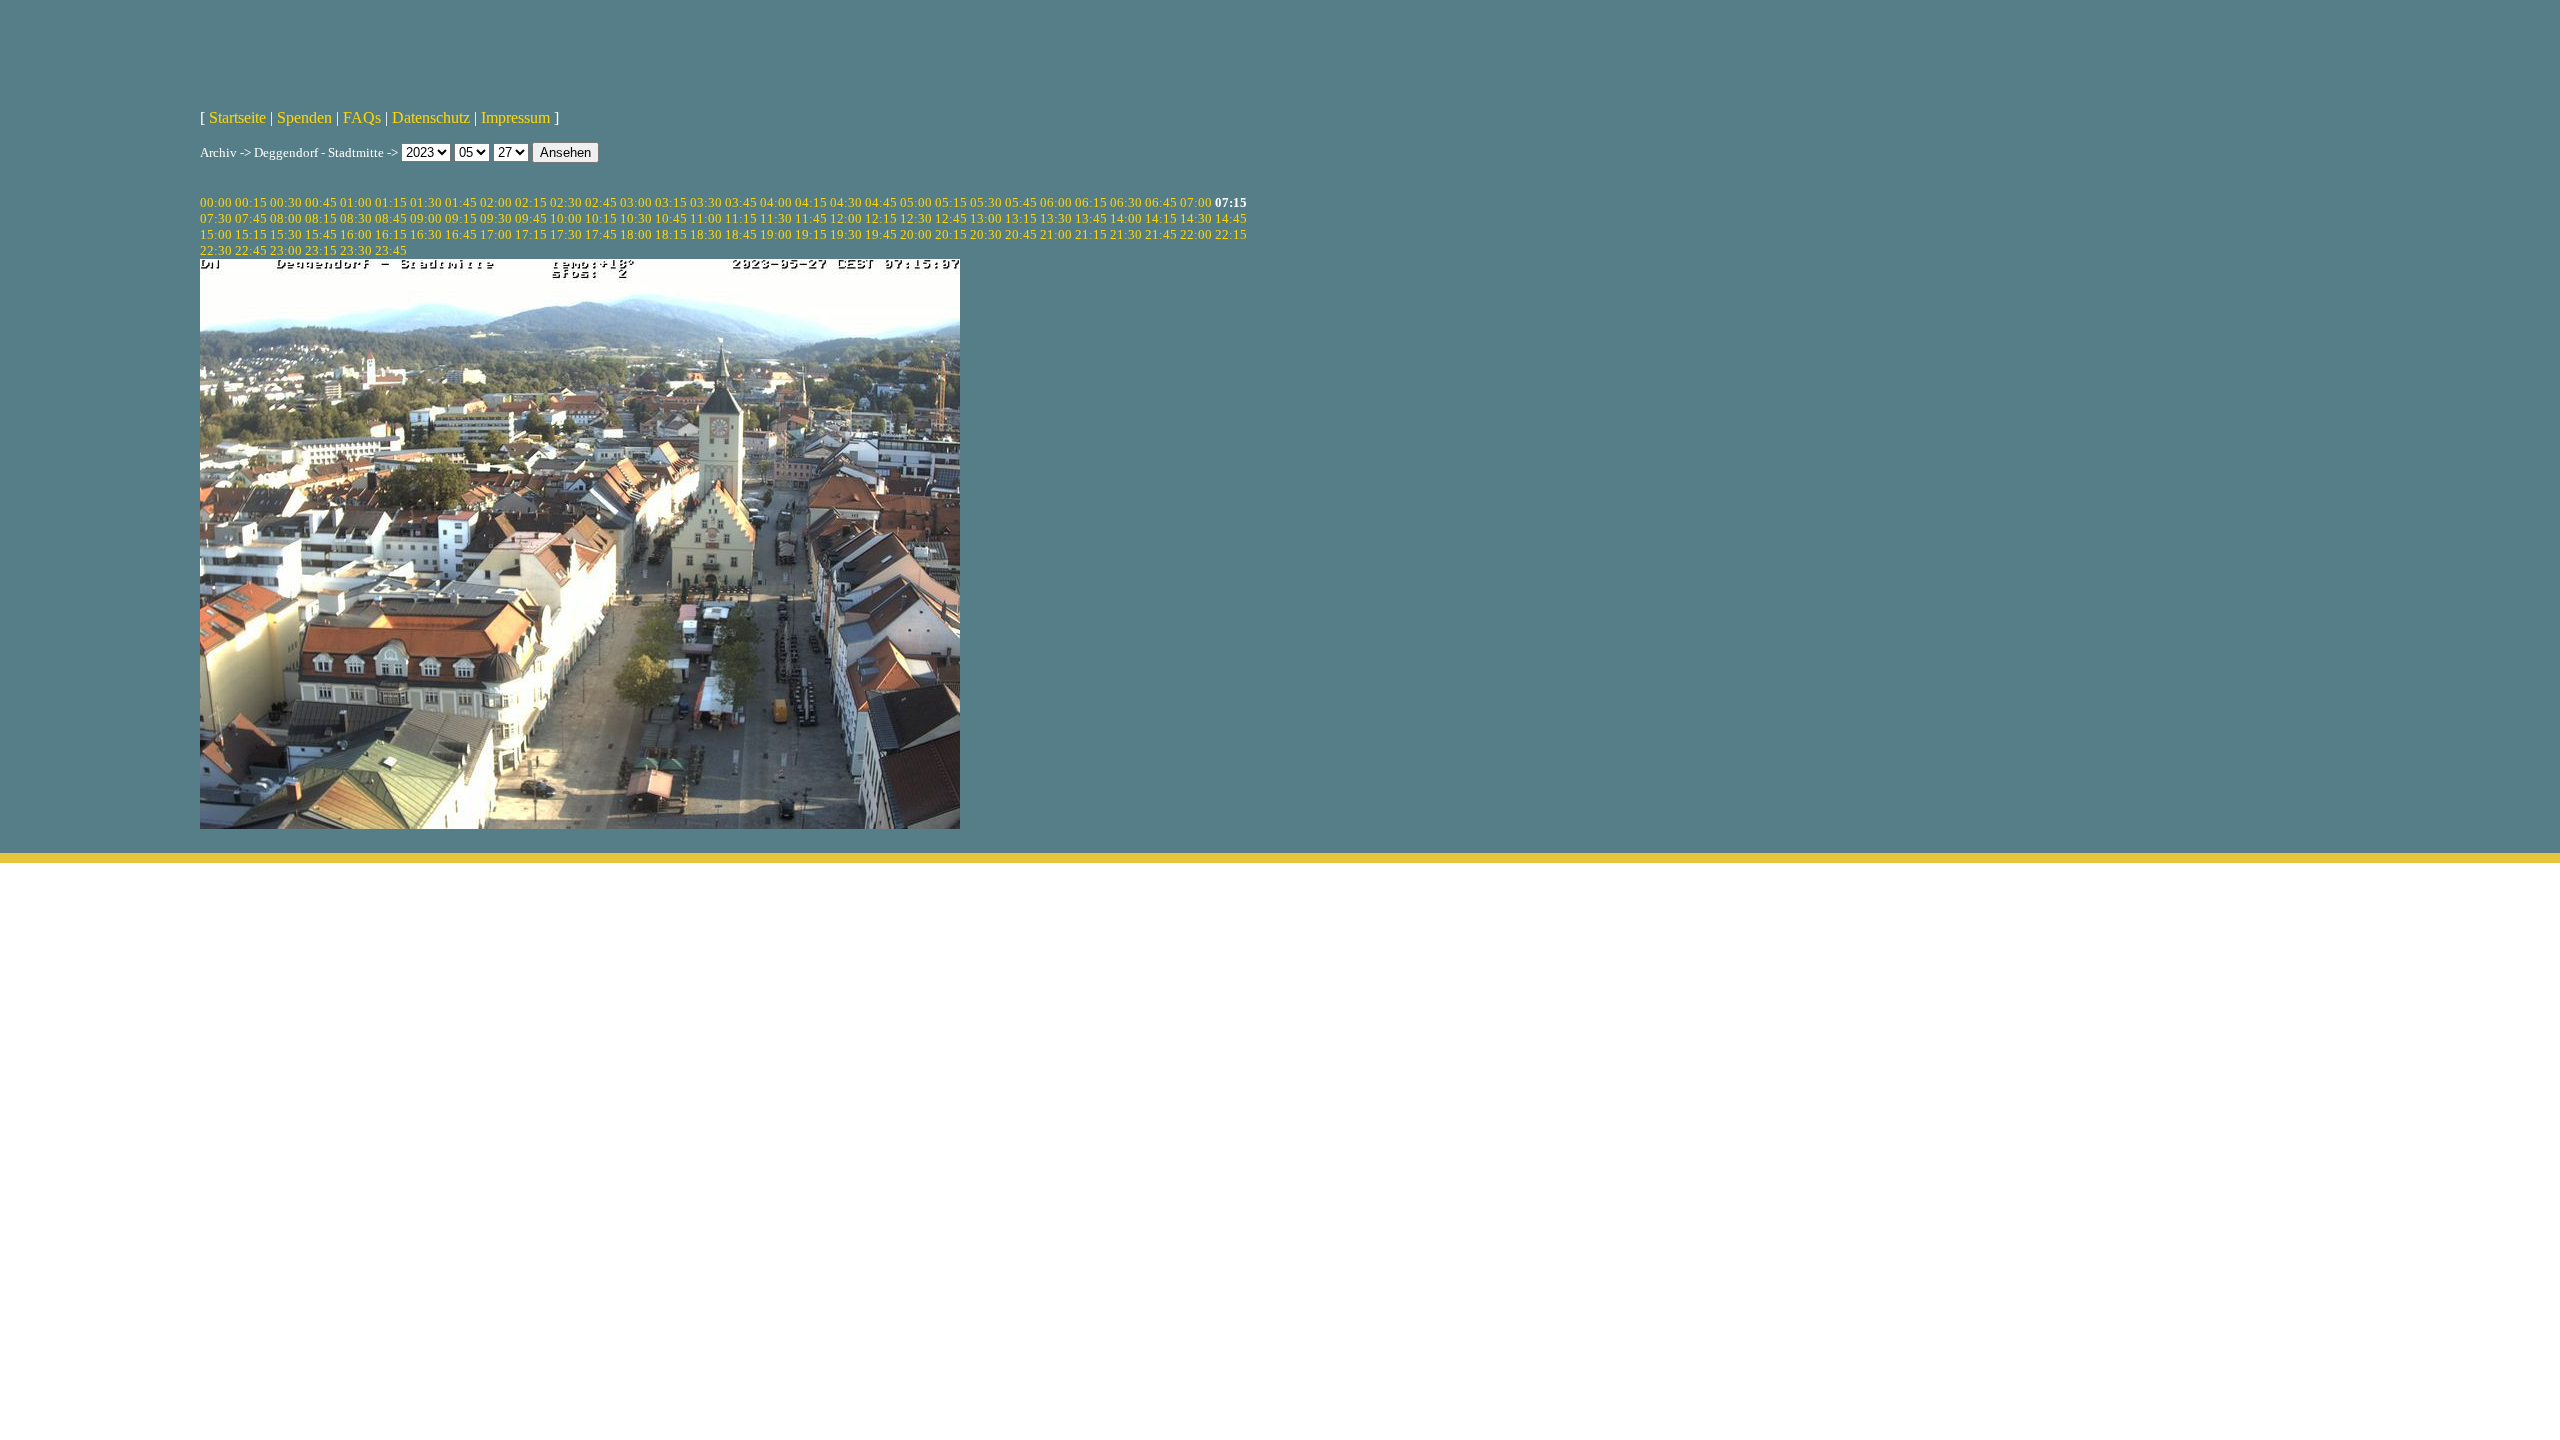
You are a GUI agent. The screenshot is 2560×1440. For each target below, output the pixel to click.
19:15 (811, 234)
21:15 (1091, 234)
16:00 (356, 234)
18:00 (636, 234)
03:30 (706, 202)
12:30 (916, 218)
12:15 (881, 218)
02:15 (531, 202)
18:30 (706, 234)
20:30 (986, 234)
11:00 (706, 218)
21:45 (1161, 234)
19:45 (881, 234)
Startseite (237, 117)
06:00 (1056, 202)
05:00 (916, 202)
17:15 (531, 234)
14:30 (1196, 218)
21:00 (1056, 234)
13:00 (986, 218)
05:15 (951, 202)
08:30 (356, 218)
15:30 (286, 234)
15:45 (321, 234)
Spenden (304, 117)
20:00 (916, 234)
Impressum (515, 117)
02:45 (601, 202)
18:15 (671, 234)
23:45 (391, 250)
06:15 (1091, 202)
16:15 (391, 234)
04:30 (846, 202)
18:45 (741, 234)
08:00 (286, 218)
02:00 (496, 202)
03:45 (741, 202)
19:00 (776, 234)
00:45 (321, 202)
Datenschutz (431, 117)
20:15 (951, 234)
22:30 (216, 250)
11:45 (811, 218)
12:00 (846, 218)
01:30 (426, 202)
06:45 (1161, 202)
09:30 (496, 218)
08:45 (391, 218)
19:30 (846, 234)
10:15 (601, 218)
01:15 (391, 202)
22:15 (1231, 234)
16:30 (426, 234)
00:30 (286, 202)
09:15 (461, 218)
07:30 (216, 218)
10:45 (671, 218)
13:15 (1021, 218)
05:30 (986, 202)
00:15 (251, 202)
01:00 (356, 202)
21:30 (1126, 234)
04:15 (811, 202)
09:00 (426, 218)
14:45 (1231, 218)
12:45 (951, 218)
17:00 (496, 234)
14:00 (1126, 218)
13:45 (1091, 218)
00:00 (216, 202)
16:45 (461, 234)
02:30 (566, 202)
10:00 (566, 218)
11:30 (776, 218)
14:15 (1161, 218)
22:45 (251, 250)
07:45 (251, 218)
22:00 (1196, 234)
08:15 (321, 218)
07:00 (1196, 202)
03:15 (671, 202)
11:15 (741, 218)
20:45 (1021, 234)
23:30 (356, 250)
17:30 (566, 234)
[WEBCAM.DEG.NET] (1280, 47)
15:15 (251, 234)
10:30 (636, 218)
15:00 (216, 234)
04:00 (776, 202)
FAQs (362, 117)
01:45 (461, 202)
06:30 (1126, 202)
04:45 (881, 202)
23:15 (321, 250)
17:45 (601, 234)
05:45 (1021, 202)
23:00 (286, 250)
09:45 (531, 218)
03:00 (636, 202)
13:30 (1056, 218)
